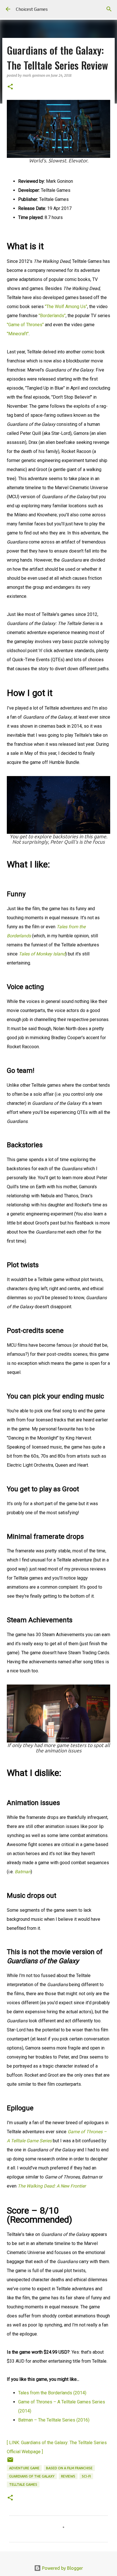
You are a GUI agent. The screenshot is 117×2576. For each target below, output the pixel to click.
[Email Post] (10, 2462)
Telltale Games (23, 2484)
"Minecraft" (18, 334)
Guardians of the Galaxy (32, 2476)
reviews (68, 2476)
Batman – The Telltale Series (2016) (54, 2420)
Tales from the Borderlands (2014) (52, 2393)
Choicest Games (32, 9)
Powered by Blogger (62, 2568)
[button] (10, 87)
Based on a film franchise (69, 2468)
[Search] (109, 9)
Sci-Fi (86, 2476)
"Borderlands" (52, 316)
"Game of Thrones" (25, 325)
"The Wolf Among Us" (66, 307)
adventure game (24, 2468)
